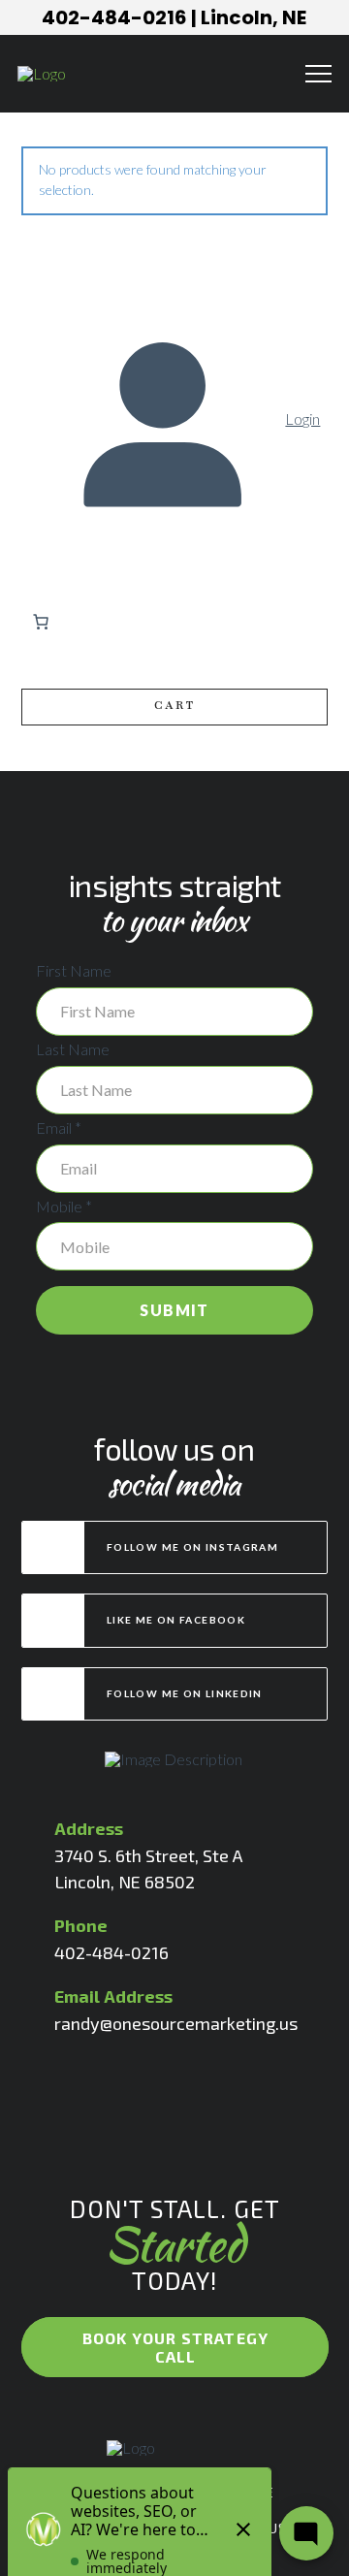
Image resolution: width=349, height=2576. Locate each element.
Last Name (73, 1049)
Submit (174, 1310)
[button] (318, 74)
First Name (74, 970)
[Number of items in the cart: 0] (41, 622)
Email (59, 1127)
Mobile (64, 1206)
